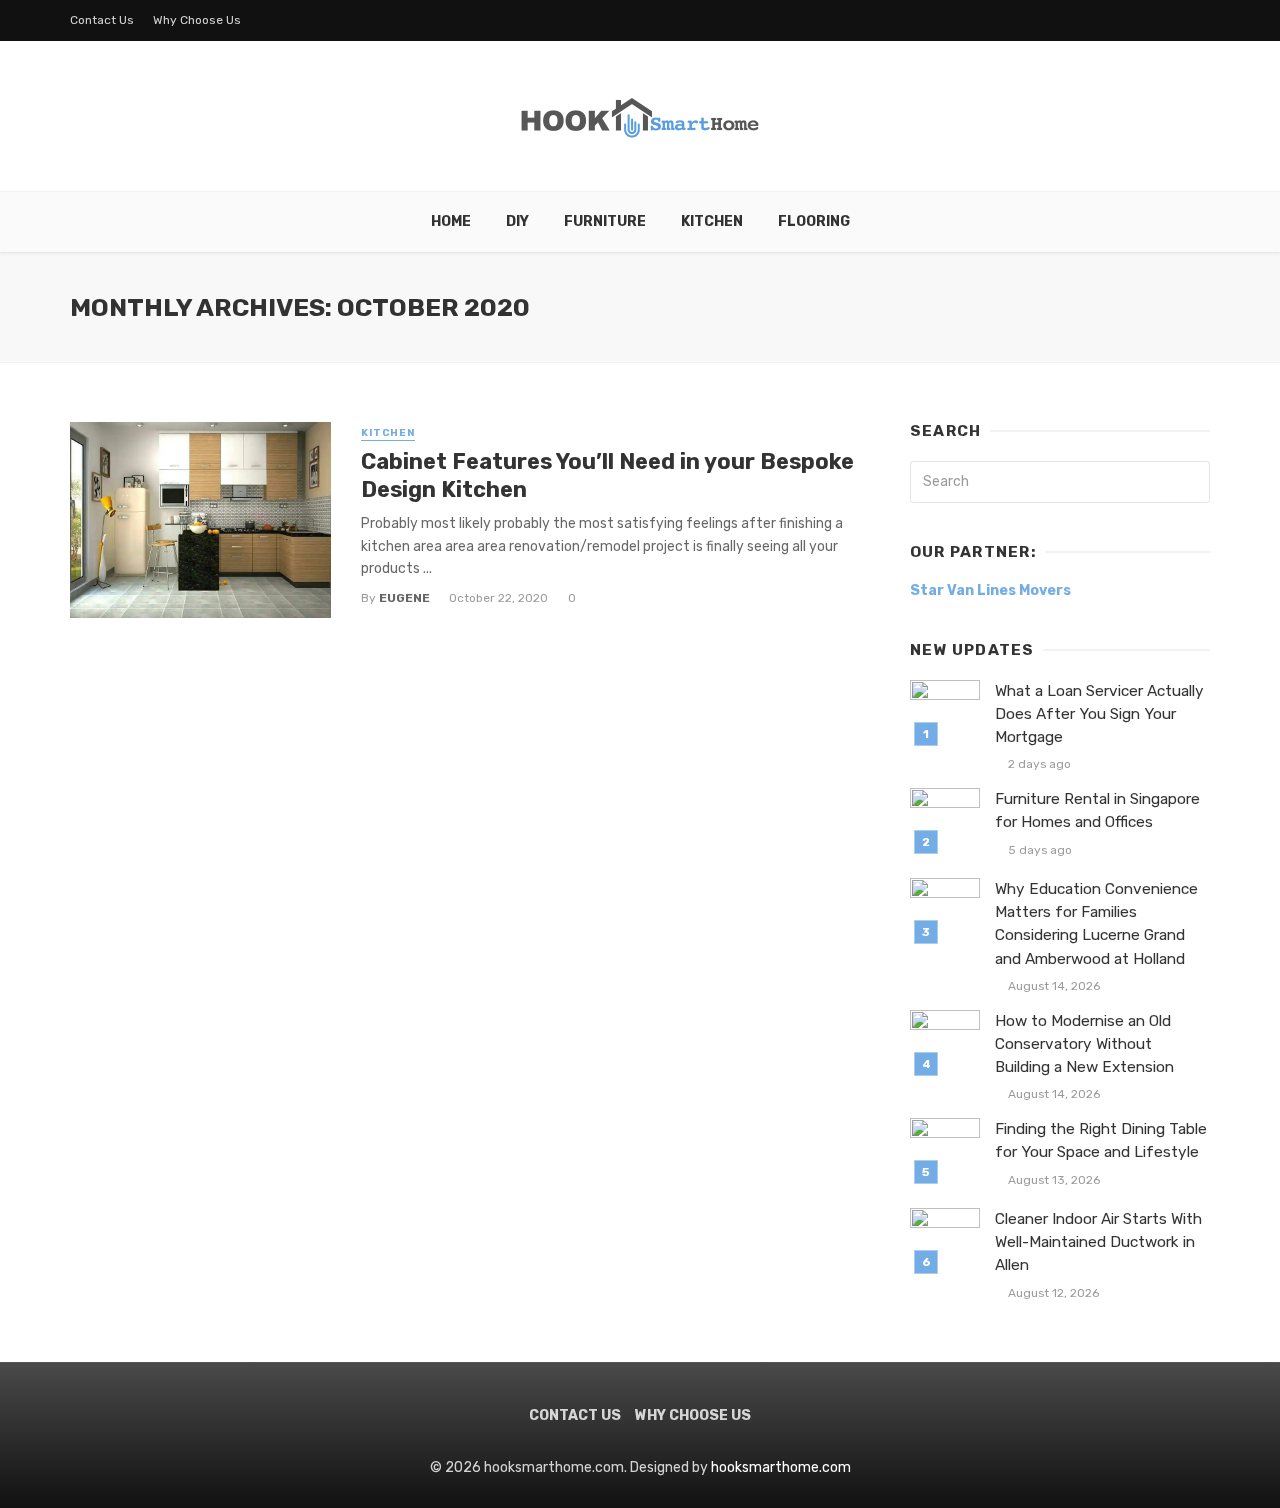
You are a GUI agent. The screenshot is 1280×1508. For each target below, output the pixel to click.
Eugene (404, 598)
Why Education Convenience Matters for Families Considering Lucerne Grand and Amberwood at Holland (1096, 923)
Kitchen (712, 221)
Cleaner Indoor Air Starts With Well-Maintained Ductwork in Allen (1098, 1242)
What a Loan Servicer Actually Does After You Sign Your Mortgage (1099, 714)
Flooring (814, 221)
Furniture (605, 221)
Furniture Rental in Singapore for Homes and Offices (1097, 810)
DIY (517, 221)
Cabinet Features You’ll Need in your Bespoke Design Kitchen (607, 475)
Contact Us (102, 20)
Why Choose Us (197, 20)
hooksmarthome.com (781, 1467)
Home (451, 221)
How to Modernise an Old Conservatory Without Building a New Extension (1084, 1044)
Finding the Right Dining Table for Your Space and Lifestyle (1101, 1140)
